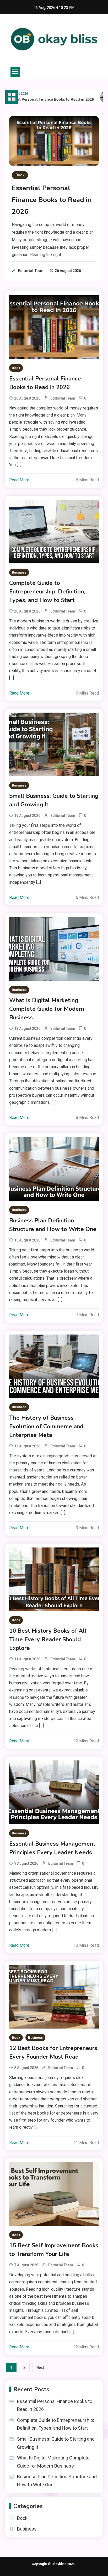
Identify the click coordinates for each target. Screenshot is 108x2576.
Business (19, 572)
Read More (19, 480)
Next (40, 2367)
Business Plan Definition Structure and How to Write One (53, 1225)
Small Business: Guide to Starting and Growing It (54, 800)
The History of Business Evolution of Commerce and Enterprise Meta (46, 1426)
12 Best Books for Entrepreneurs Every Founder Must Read (53, 2052)
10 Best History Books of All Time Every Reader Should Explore (48, 1639)
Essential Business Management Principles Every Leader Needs (52, 1848)
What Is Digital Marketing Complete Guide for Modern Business (47, 1009)
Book (20, 175)
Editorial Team (31, 271)
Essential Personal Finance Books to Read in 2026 (52, 200)
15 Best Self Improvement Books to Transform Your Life (54, 2250)
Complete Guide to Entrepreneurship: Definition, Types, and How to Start (47, 592)
